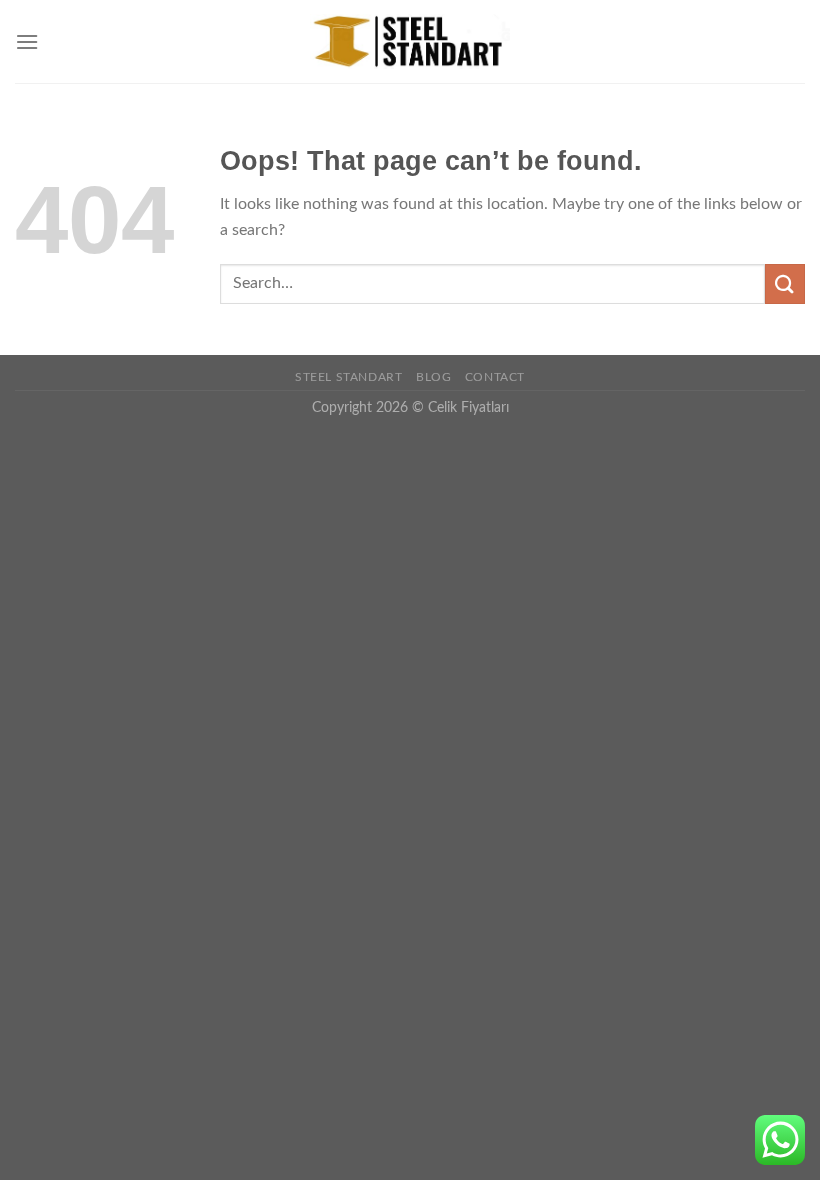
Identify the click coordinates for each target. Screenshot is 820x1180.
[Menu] (27, 41)
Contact (495, 377)
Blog (433, 377)
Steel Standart (349, 377)
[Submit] (785, 283)
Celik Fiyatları (468, 407)
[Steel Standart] (410, 42)
